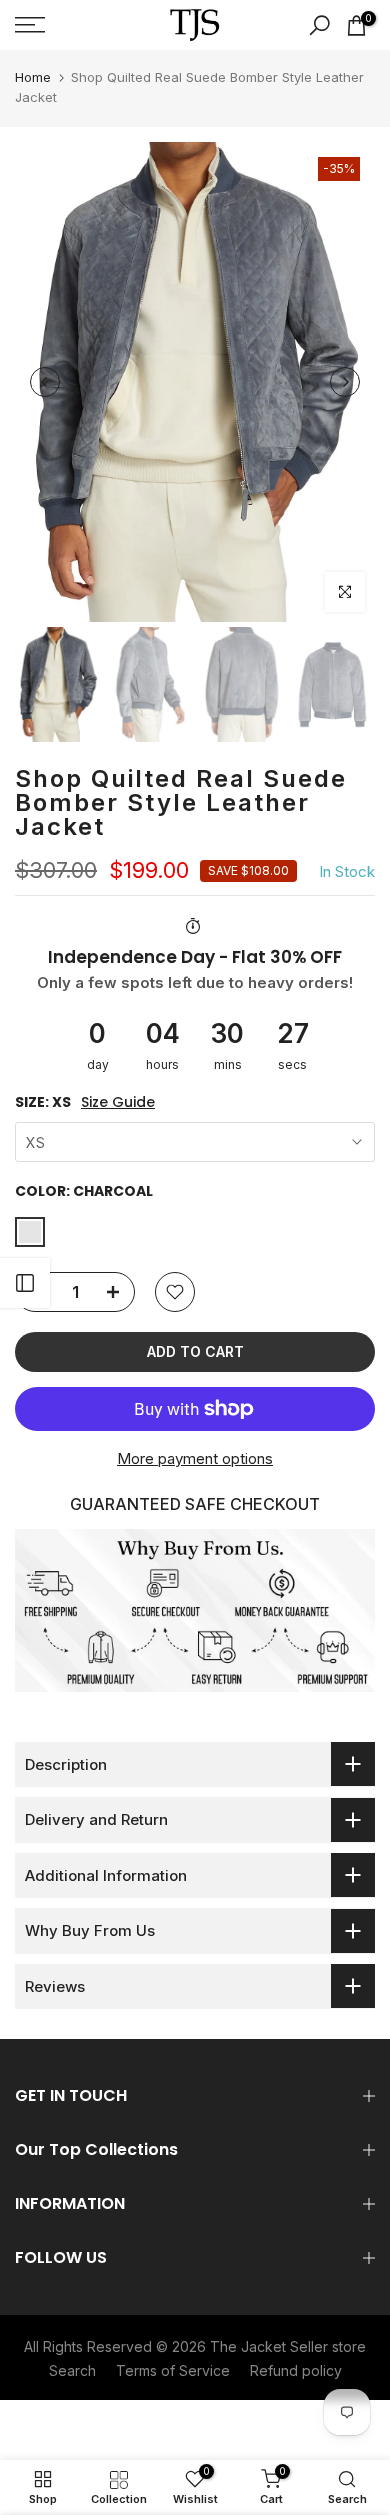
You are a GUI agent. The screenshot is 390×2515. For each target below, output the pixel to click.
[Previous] (45, 382)
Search (72, 2370)
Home (33, 77)
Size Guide (118, 1102)
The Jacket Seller (269, 2346)
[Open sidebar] (25, 1283)
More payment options (195, 1458)
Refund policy (296, 2370)
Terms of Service (173, 2370)
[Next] (345, 382)
